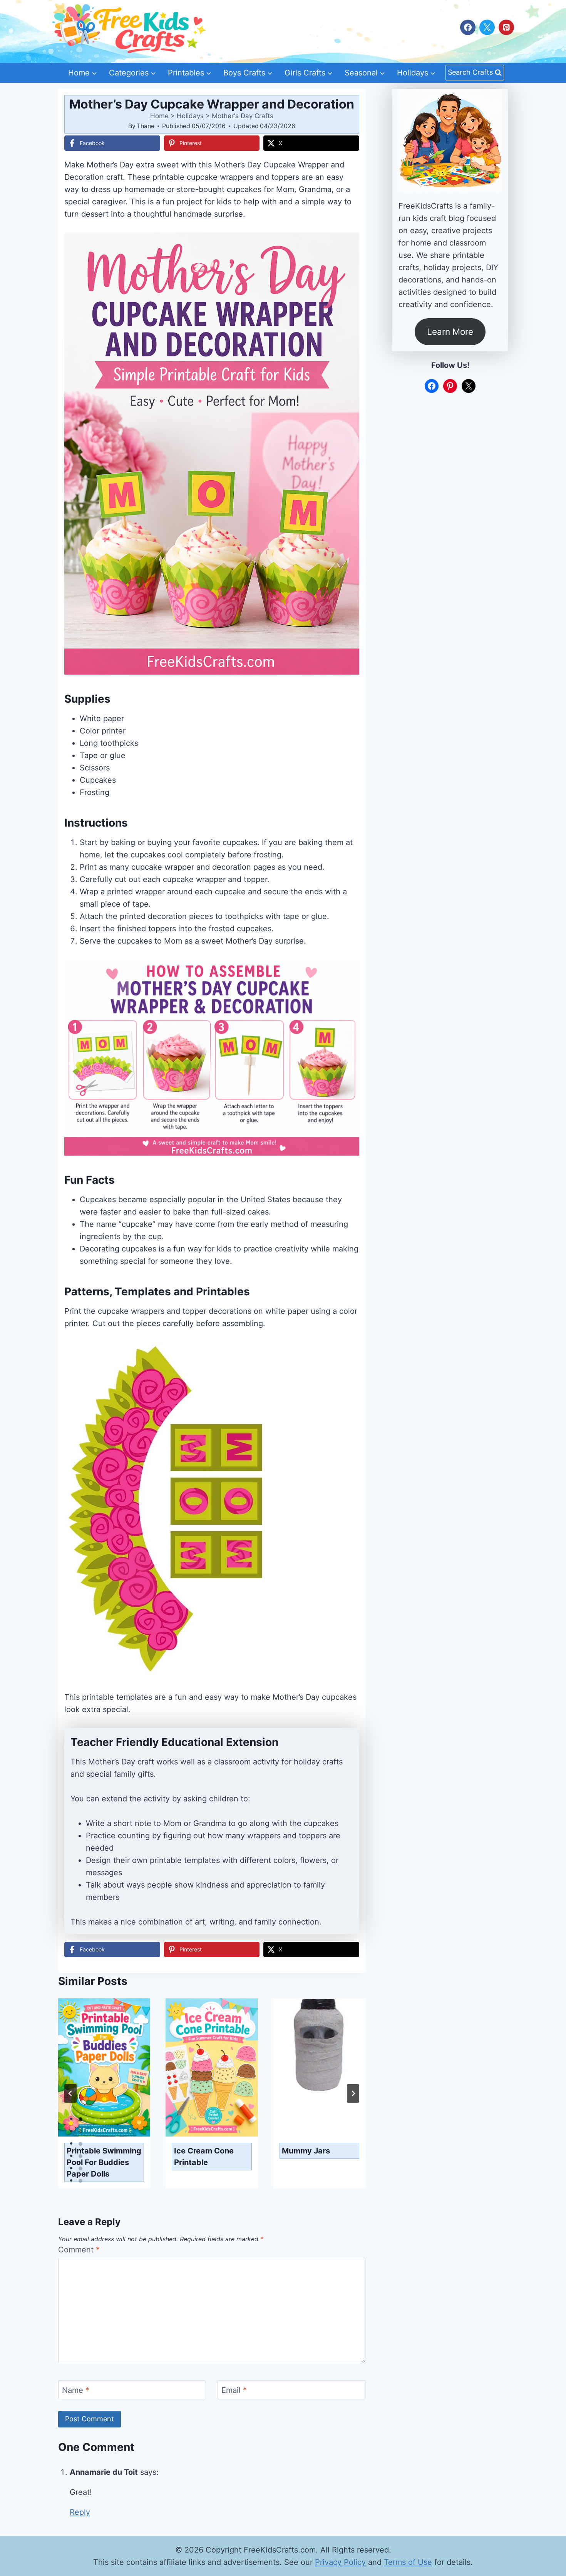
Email (234, 2390)
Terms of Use (408, 2562)
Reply (80, 2512)
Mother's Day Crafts (243, 116)
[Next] (353, 2093)
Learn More (450, 332)
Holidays (190, 116)
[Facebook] (468, 27)
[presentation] (104, 2067)
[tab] (80, 2119)
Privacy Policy (340, 2562)
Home (159, 116)
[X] (487, 27)
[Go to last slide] (70, 2093)
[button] (348, 244)
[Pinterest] (506, 27)
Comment (79, 2250)
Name (76, 2390)
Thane (146, 126)
